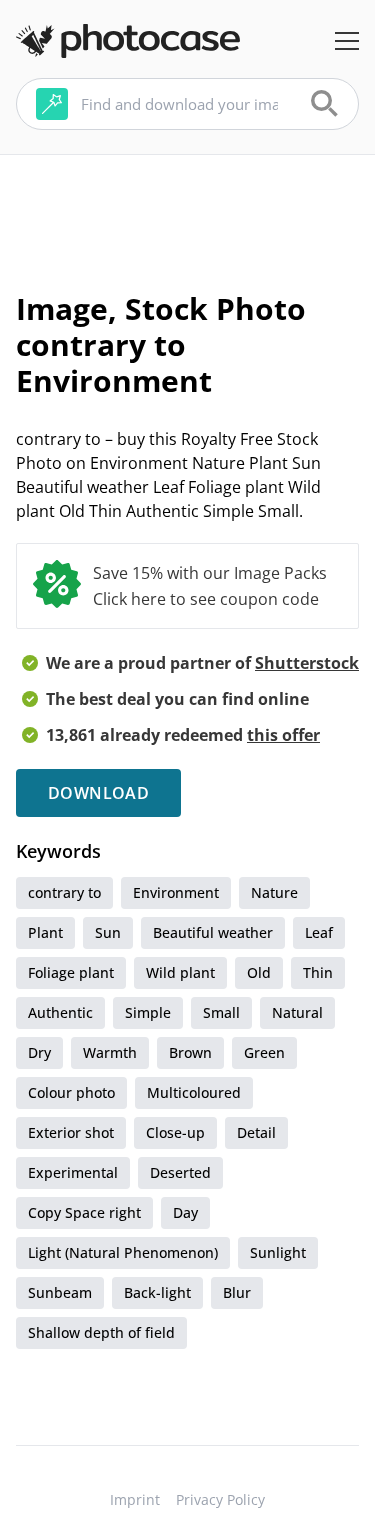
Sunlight (278, 1252)
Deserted (180, 1172)
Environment (176, 892)
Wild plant (180, 972)
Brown (190, 1052)
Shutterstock (307, 663)
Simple (148, 1012)
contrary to (64, 892)
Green (264, 1052)
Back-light (157, 1292)
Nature (274, 892)
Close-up (175, 1132)
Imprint (135, 1499)
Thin (318, 972)
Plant (45, 932)
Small (221, 1012)
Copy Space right (84, 1212)
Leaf (319, 932)
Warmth (110, 1052)
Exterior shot (71, 1132)
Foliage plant (71, 972)
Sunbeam (60, 1292)
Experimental (73, 1172)
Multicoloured (194, 1092)
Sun (108, 932)
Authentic (60, 1012)
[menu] (347, 41)
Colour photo (71, 1092)
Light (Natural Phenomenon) (123, 1252)
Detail (256, 1132)
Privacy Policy (220, 1499)
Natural (297, 1012)
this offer (283, 735)
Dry (39, 1052)
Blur (237, 1292)
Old (259, 972)
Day (185, 1212)
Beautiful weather (213, 932)
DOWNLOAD (98, 793)
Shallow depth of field (101, 1332)
